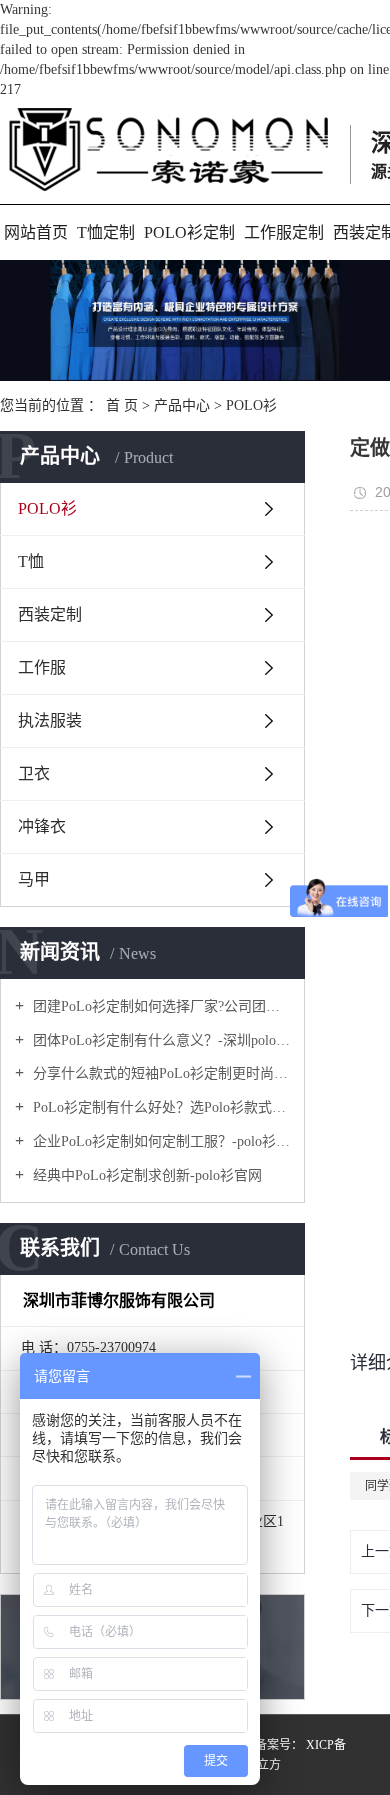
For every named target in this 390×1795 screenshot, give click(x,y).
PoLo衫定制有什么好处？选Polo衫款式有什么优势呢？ (159, 1107)
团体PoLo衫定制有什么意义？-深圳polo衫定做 (159, 1040)
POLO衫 (251, 405)
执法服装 (50, 720)
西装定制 (50, 614)
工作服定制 (284, 232)
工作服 (42, 667)
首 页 (122, 405)
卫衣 (34, 773)
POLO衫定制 (189, 232)
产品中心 (182, 405)
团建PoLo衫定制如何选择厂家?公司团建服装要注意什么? (159, 1006)
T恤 (31, 561)
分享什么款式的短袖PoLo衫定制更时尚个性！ (159, 1073)
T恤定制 (106, 232)
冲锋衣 (42, 826)
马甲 (34, 879)
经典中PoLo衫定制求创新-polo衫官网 (145, 1175)
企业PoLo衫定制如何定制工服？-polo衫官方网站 (159, 1141)
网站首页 (36, 232)
